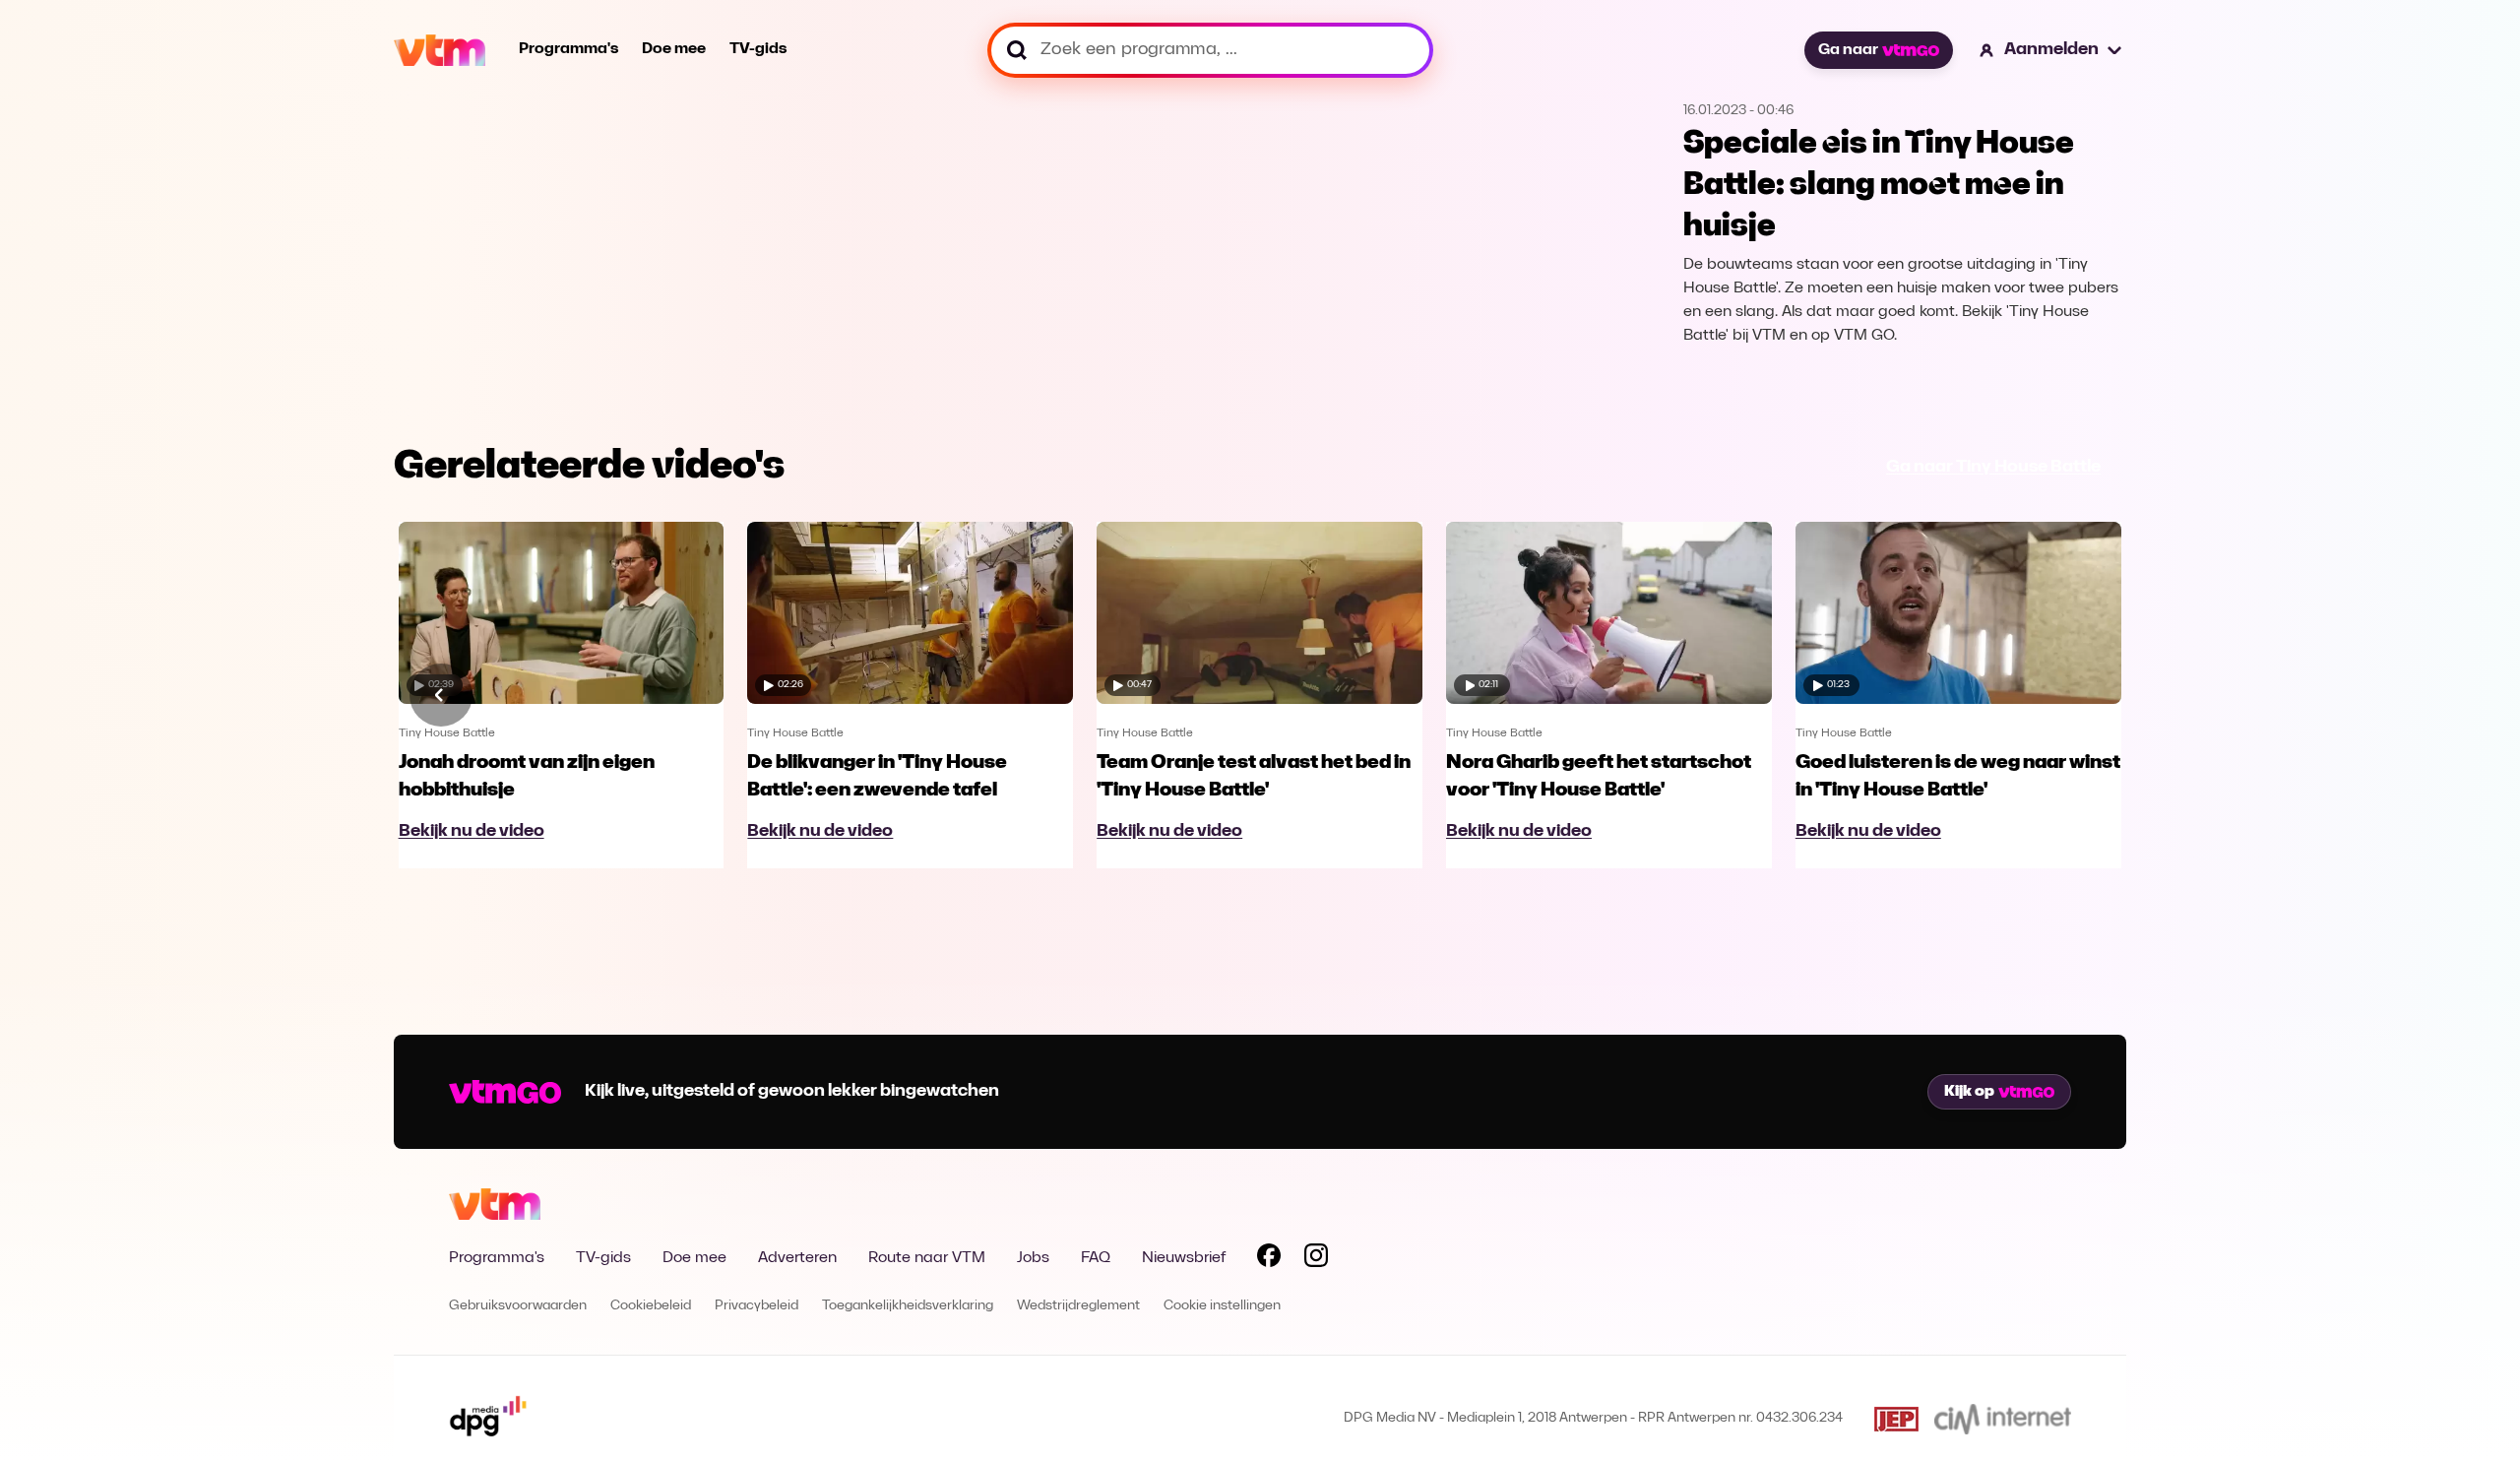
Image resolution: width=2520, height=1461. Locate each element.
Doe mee (674, 49)
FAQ (1096, 1258)
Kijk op (1969, 1092)
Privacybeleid (756, 1306)
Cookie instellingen (1222, 1306)
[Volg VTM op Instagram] (1316, 1259)
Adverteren (797, 1258)
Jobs (1033, 1258)
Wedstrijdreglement (1078, 1306)
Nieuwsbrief (1184, 1258)
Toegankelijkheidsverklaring (908, 1306)
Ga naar (1848, 50)
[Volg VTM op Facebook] (1269, 1259)
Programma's (568, 49)
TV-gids (758, 49)
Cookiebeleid (651, 1306)
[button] (2051, 50)
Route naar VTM (927, 1258)
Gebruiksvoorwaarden (518, 1306)
